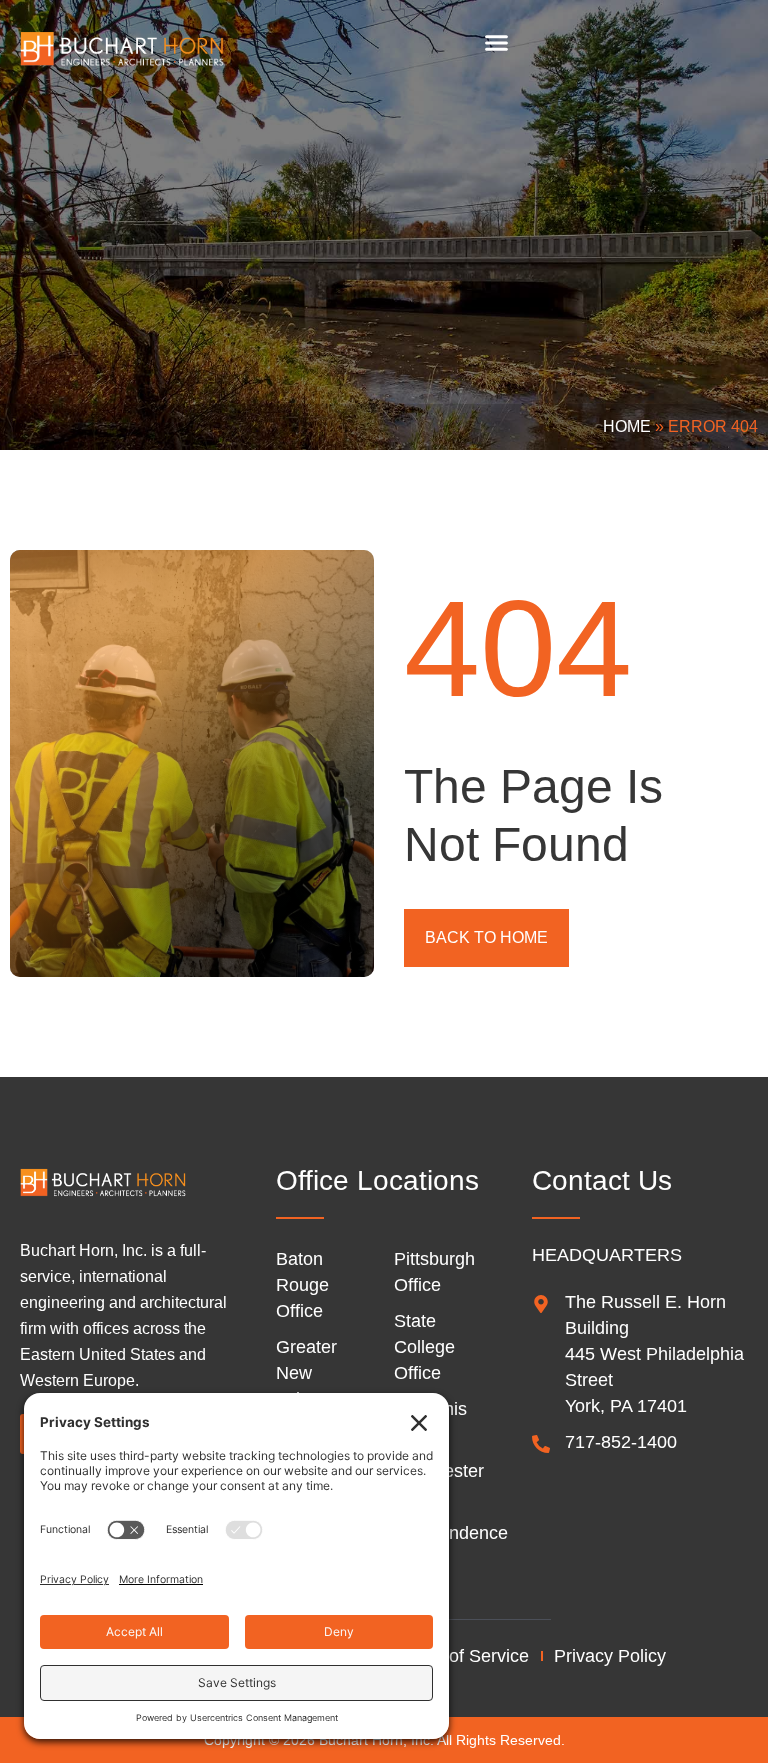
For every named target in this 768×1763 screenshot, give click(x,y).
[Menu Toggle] (496, 42)
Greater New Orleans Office (307, 1386)
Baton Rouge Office (302, 1285)
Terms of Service (462, 1656)
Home (627, 426)
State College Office (424, 1347)
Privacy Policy (610, 1656)
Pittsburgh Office (434, 1272)
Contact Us (602, 1180)
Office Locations (377, 1180)
